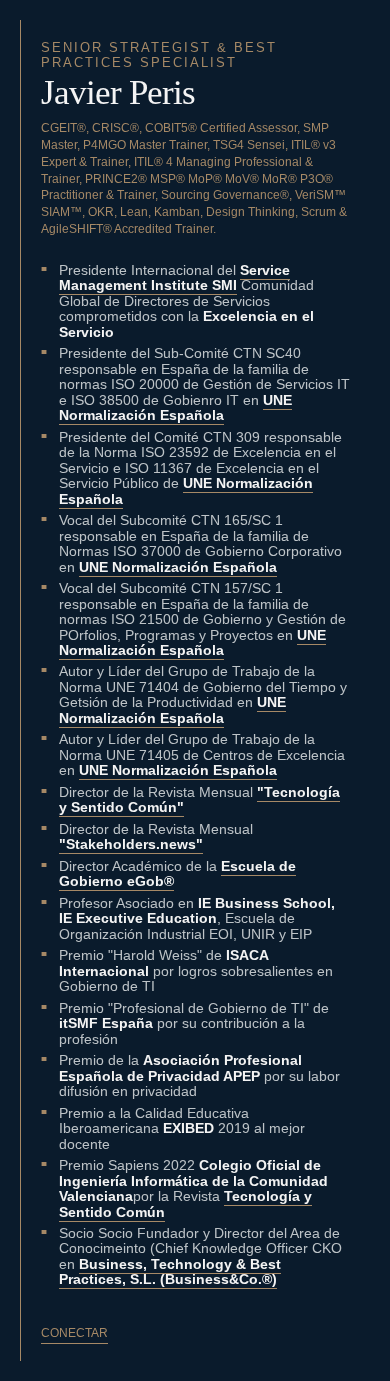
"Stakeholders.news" (131, 844)
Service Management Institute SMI (174, 277)
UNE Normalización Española (175, 407)
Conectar (74, 1333)
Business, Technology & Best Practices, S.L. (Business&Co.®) (170, 1271)
